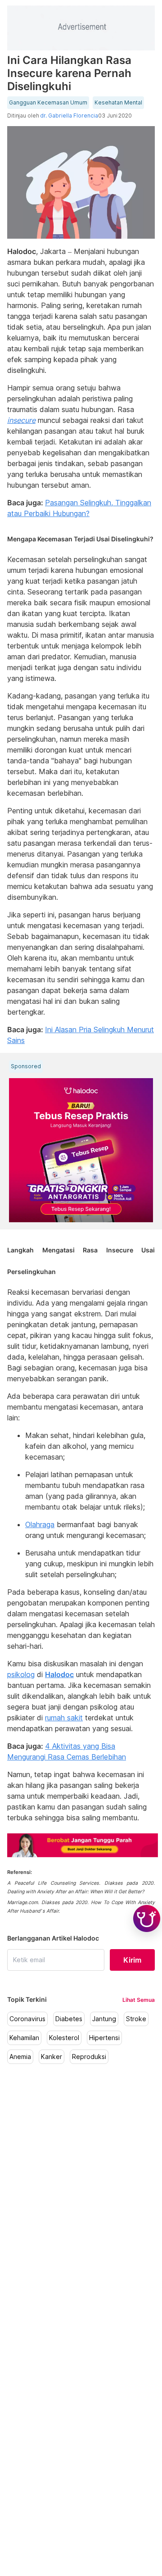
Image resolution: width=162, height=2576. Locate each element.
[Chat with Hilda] (147, 1918)
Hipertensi (104, 2038)
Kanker (52, 2057)
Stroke (136, 2019)
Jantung (104, 2019)
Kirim (132, 1960)
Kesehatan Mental (118, 103)
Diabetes (69, 2019)
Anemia (20, 2057)
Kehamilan (24, 2038)
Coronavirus (27, 2019)
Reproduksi (89, 2057)
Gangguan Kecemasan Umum (48, 103)
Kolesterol (64, 2038)
